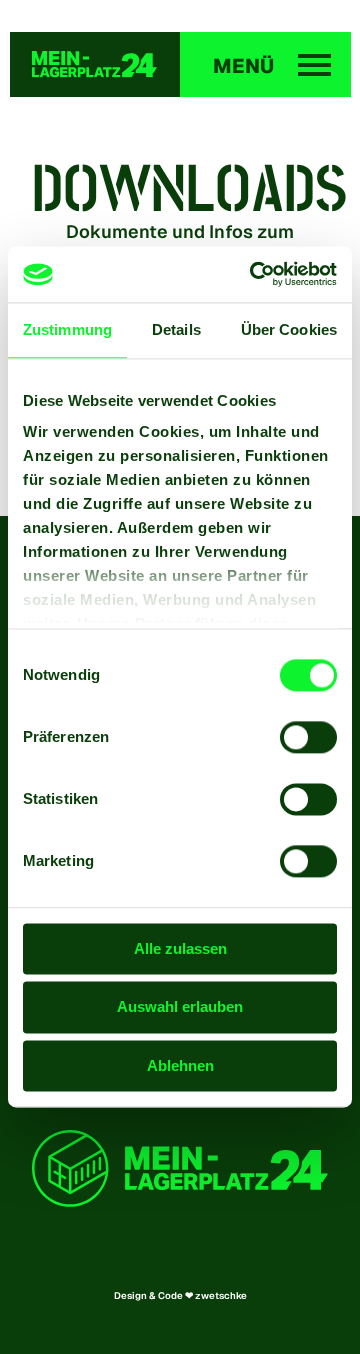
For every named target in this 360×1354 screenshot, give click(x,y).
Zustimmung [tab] (67, 329)
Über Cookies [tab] (289, 329)
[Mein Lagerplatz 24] (95, 64)
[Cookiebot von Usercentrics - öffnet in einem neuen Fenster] (254, 274)
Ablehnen (180, 1065)
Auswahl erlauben (180, 1007)
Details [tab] (176, 329)
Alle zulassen (180, 948)
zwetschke (221, 1295)
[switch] (308, 737)
